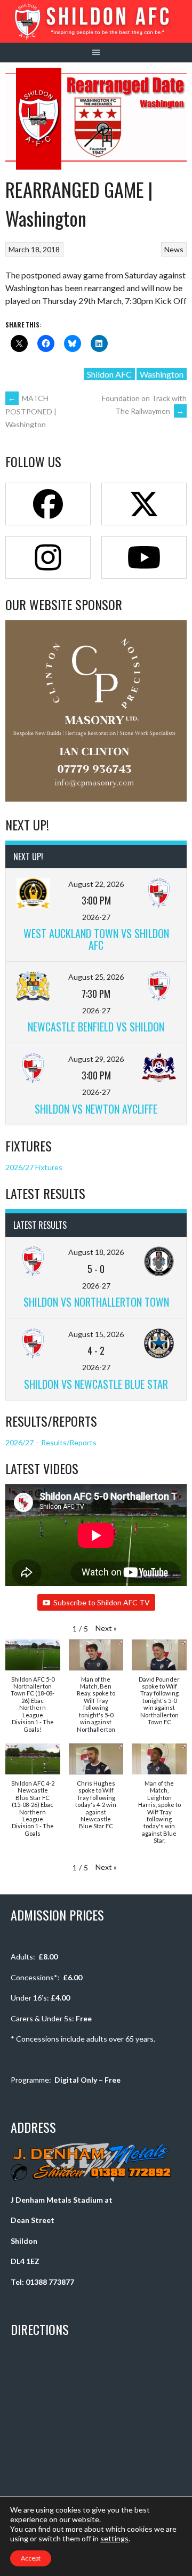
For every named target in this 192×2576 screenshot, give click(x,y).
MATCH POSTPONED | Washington (31, 411)
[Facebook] (48, 504)
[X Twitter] (144, 504)
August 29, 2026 (96, 1059)
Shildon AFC (109, 374)
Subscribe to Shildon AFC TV (102, 1602)
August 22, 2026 (96, 884)
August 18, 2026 (96, 1252)
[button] (106, 1628)
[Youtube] (144, 557)
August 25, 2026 (96, 977)
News (174, 249)
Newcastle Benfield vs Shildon (96, 1027)
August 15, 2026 (96, 1334)
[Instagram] (48, 557)
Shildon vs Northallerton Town (96, 1302)
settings (114, 2538)
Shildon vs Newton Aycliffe (96, 1109)
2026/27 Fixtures (34, 1167)
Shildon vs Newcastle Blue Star (96, 1384)
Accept (31, 2558)
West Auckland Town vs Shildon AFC (96, 939)
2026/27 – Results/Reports (51, 1442)
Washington (162, 374)
